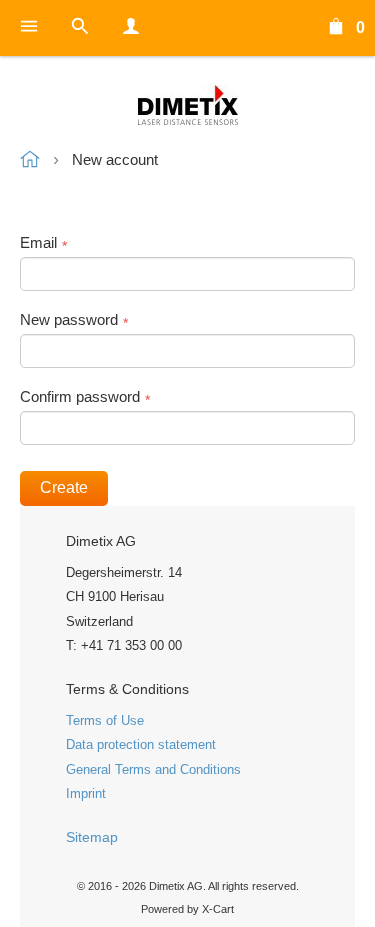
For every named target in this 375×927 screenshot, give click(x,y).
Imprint (86, 793)
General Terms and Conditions (153, 769)
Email (38, 242)
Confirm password (80, 396)
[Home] (187, 105)
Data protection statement (141, 744)
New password (69, 319)
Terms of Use (105, 720)
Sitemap (92, 837)
